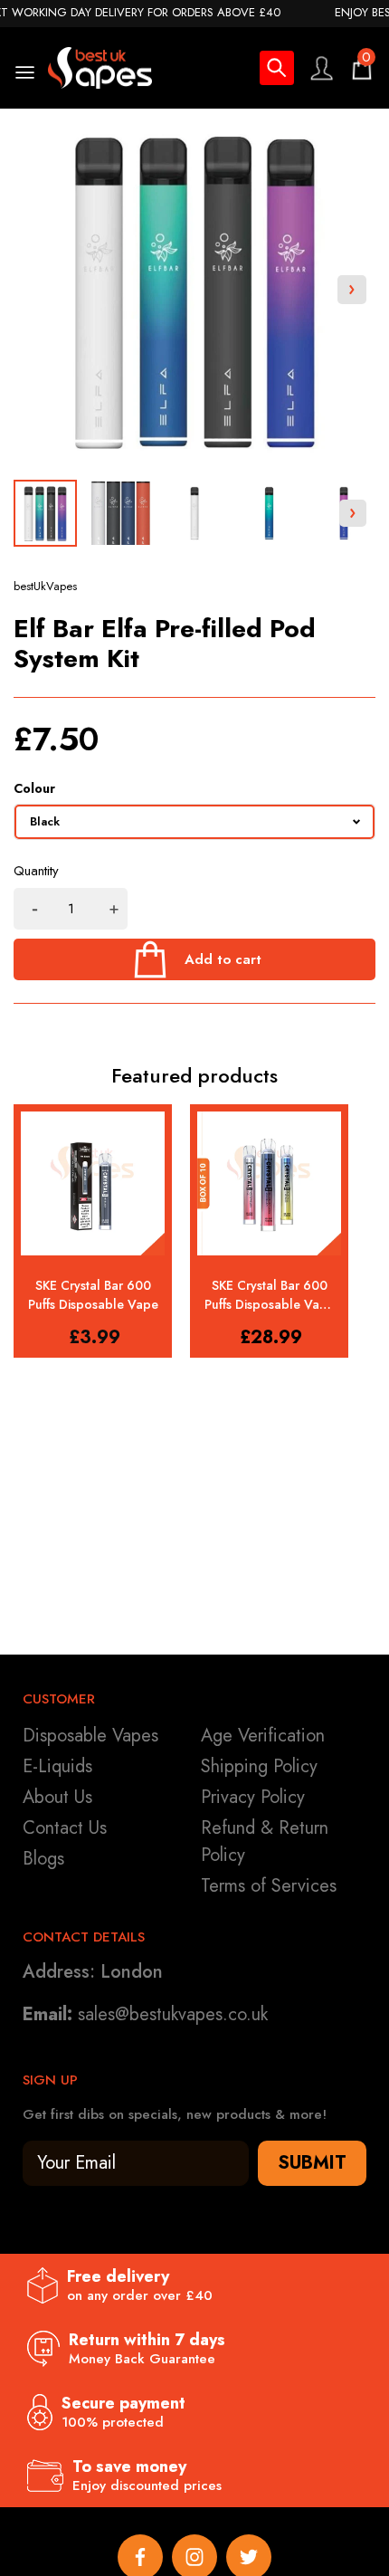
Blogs (43, 1859)
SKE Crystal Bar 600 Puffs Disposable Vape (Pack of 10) (270, 1295)
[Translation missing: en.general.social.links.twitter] (249, 2557)
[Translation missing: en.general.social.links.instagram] (194, 2557)
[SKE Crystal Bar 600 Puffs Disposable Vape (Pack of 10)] (269, 1183)
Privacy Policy (253, 1797)
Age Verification (263, 1736)
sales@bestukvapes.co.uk (173, 2014)
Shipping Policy (259, 1766)
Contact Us (65, 1828)
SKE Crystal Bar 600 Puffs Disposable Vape (93, 1295)
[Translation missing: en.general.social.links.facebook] (140, 2557)
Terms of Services (269, 1886)
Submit (312, 2163)
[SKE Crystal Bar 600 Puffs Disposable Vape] (93, 1183)
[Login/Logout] (321, 68)
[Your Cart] (362, 68)
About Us (57, 1797)
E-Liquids (57, 1766)
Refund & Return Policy (265, 1841)
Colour (34, 788)
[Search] (277, 71)
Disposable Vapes (90, 1736)
